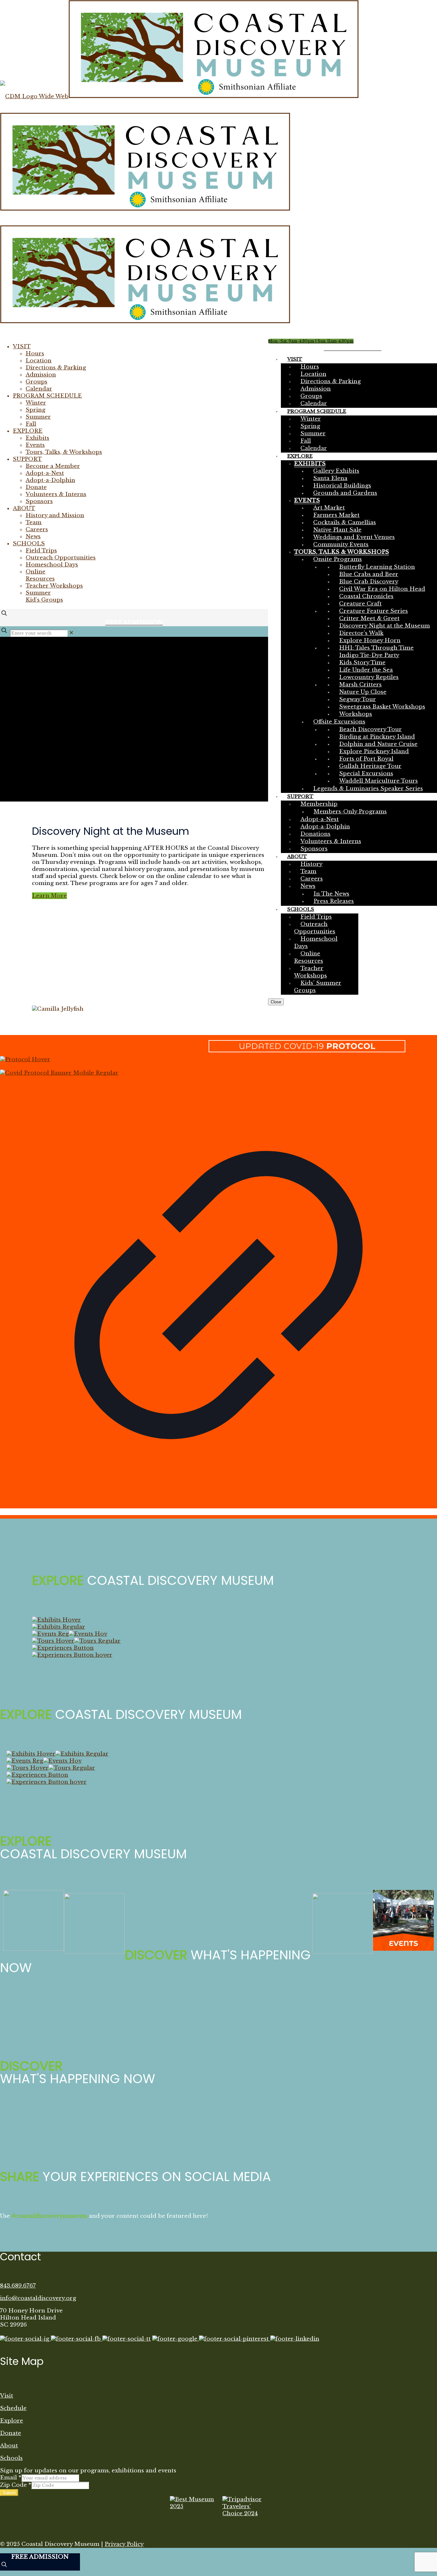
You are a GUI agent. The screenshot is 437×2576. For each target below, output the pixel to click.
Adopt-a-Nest (45, 473)
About (9, 2446)
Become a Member (53, 466)
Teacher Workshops (54, 586)
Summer (38, 417)
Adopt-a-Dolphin (50, 480)
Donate (36, 487)
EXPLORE (28, 431)
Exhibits (37, 438)
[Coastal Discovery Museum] (179, 209)
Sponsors (39, 501)
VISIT (22, 347)
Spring (36, 410)
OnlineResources (40, 575)
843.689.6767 (18, 2286)
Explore (12, 2421)
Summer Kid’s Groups (44, 596)
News (33, 537)
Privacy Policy (124, 2544)
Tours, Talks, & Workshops (64, 452)
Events (35, 445)
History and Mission (55, 515)
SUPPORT (27, 459)
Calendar (39, 389)
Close (276, 1002)
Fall (31, 424)
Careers (37, 529)
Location (39, 361)
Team (34, 522)
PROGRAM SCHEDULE (47, 396)
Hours (35, 354)
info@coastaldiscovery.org (38, 2298)
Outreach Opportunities (61, 558)
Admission (41, 375)
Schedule (13, 2408)
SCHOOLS (29, 544)
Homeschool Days (52, 565)
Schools (11, 2458)
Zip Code (16, 2485)
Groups (36, 382)
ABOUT (24, 508)
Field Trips (41, 551)
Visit (7, 2396)
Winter (36, 403)
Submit (9, 2493)
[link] (71, 633)
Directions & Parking (56, 368)
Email (11, 2478)
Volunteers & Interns (56, 494)
